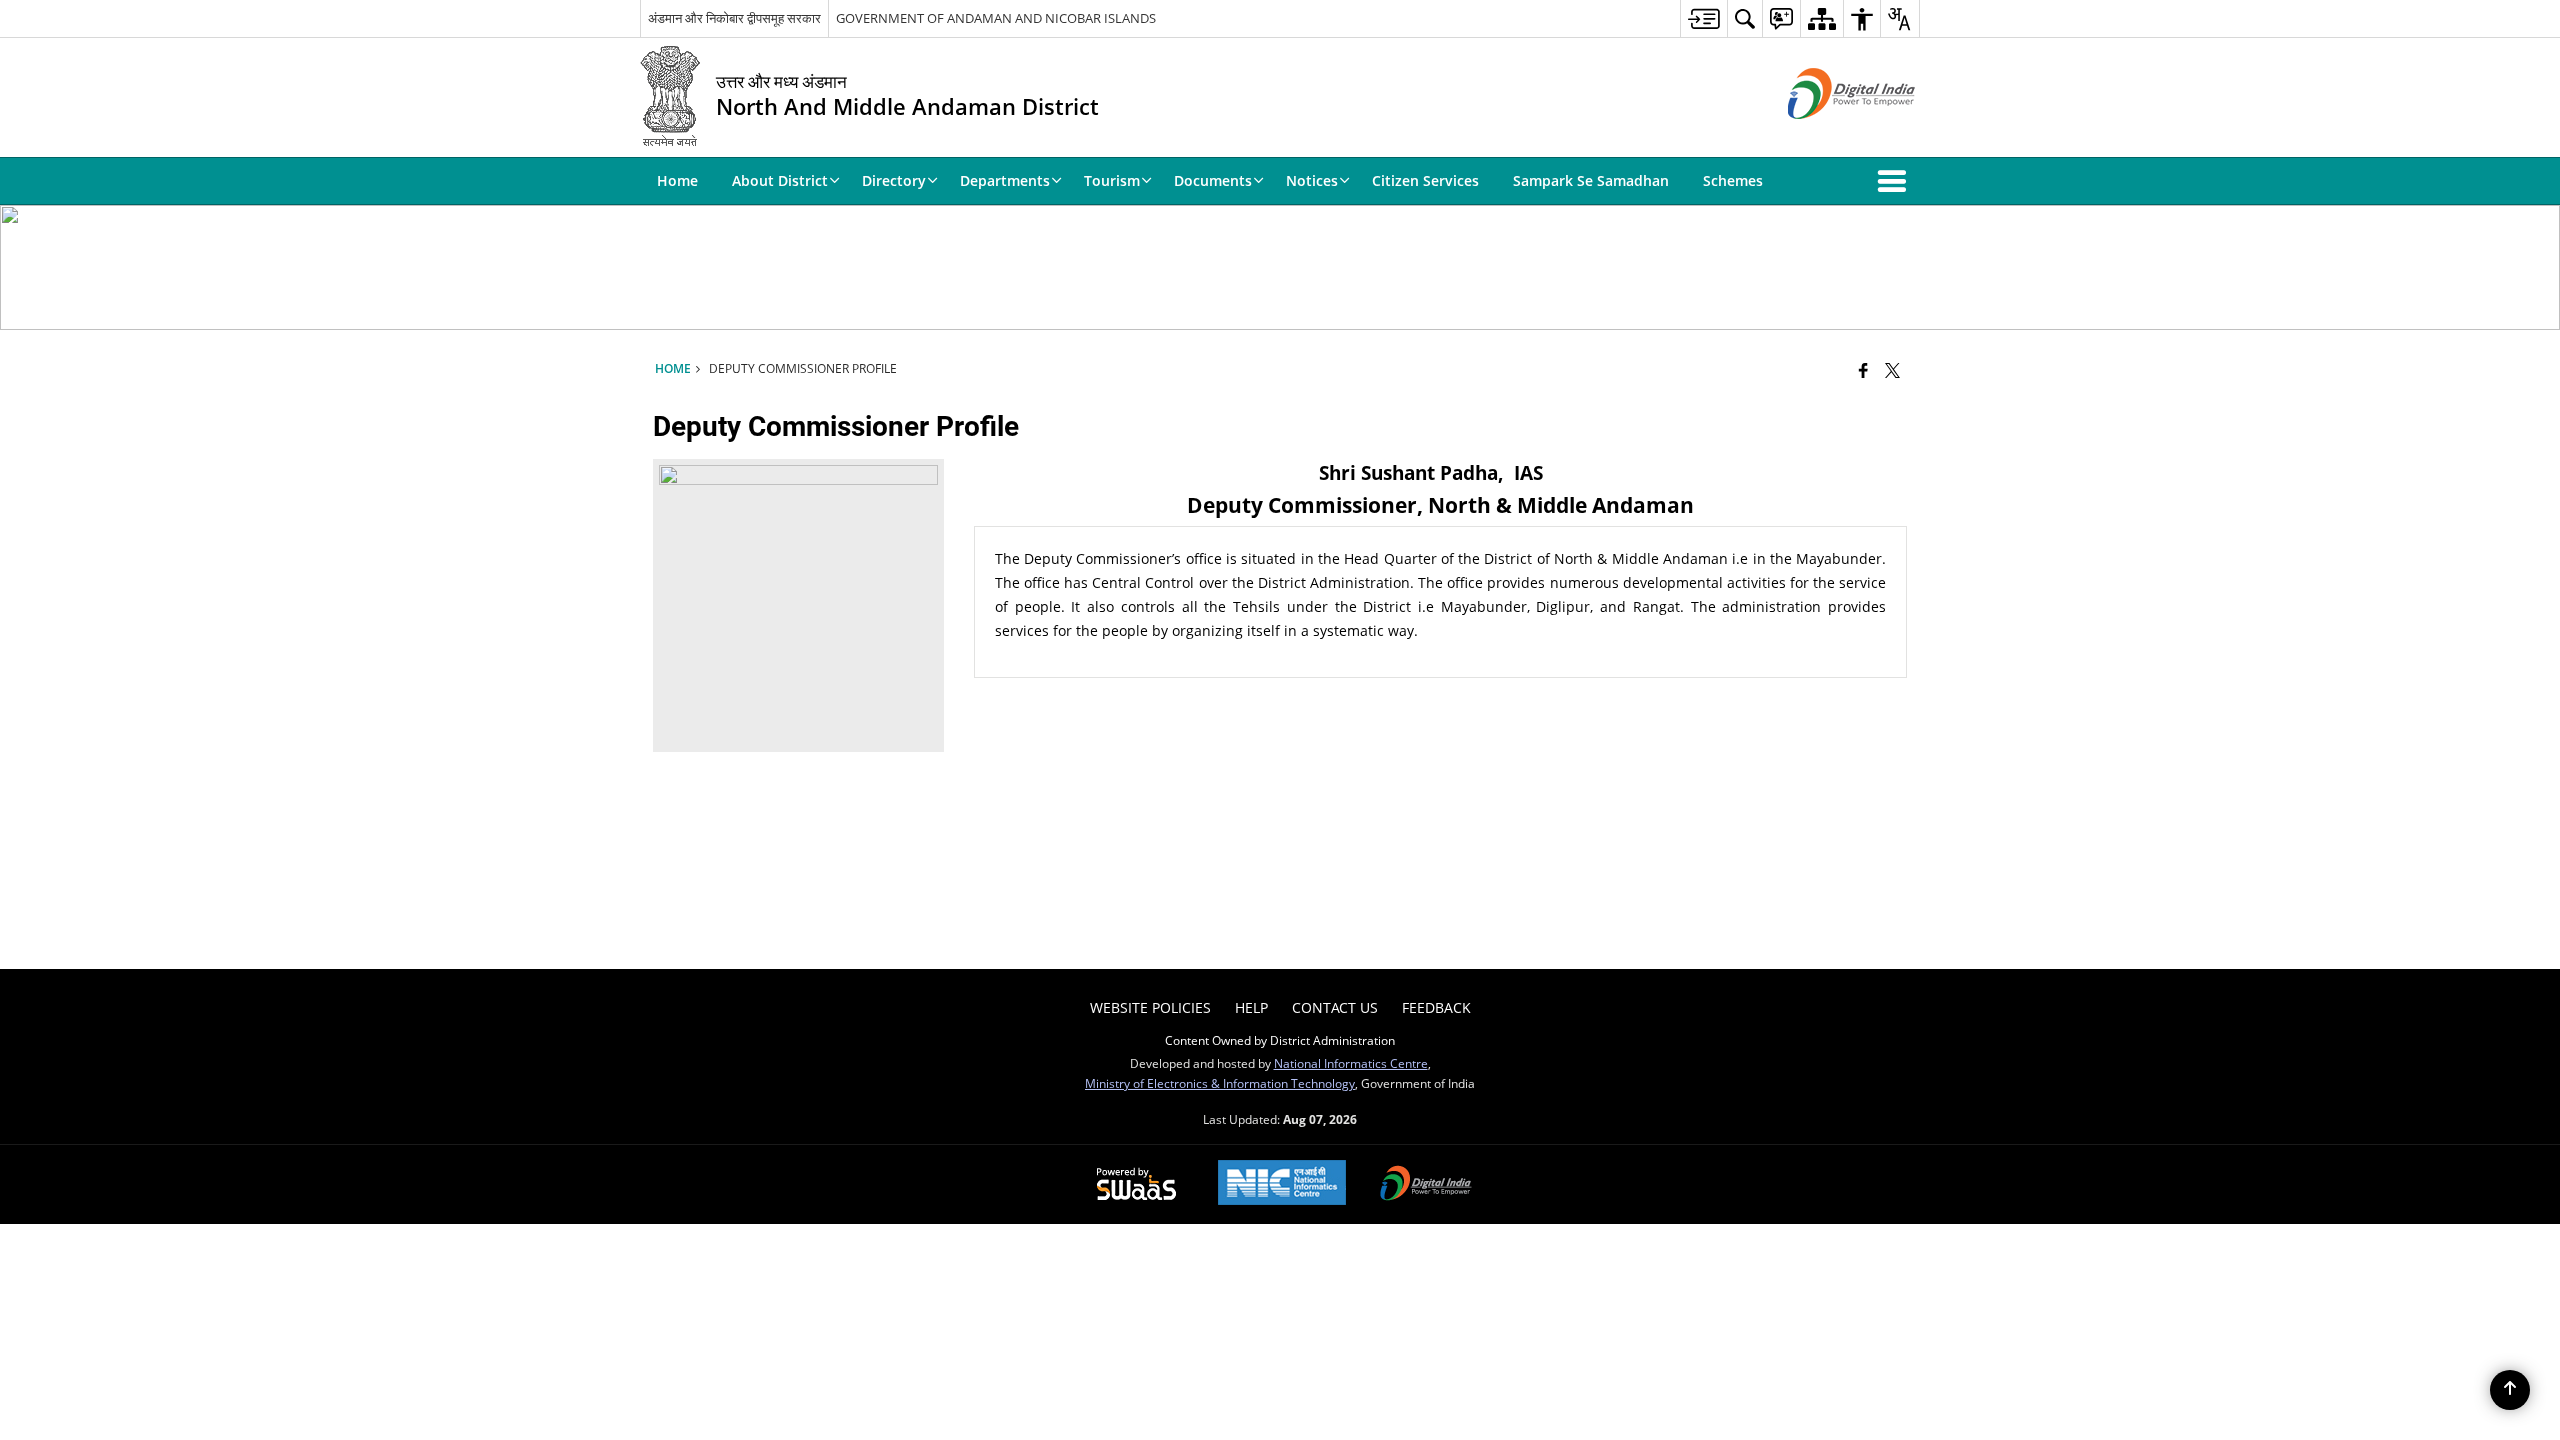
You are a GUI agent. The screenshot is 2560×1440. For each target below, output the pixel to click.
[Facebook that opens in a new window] (1863, 370)
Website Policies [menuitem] (1150, 1007)
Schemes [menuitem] (1733, 180)
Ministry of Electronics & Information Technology (1220, 1083)
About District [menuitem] (780, 180)
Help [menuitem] (1251, 1007)
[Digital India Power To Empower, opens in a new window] (1426, 1185)
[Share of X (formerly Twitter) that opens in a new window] (1892, 370)
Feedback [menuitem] (1436, 1007)
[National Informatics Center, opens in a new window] (1282, 1184)
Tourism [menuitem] (1112, 180)
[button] (1896, 181)
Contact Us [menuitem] (1335, 1007)
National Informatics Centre (1351, 1063)
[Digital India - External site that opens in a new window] (1826, 135)
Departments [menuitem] (1005, 180)
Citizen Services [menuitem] (1425, 180)
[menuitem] (1703, 18)
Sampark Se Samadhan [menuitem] (1591, 180)
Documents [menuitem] (1213, 180)
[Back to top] (2510, 1390)
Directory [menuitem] (894, 180)
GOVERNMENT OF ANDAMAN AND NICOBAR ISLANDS (996, 18)
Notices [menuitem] (1312, 180)
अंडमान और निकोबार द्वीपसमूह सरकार (734, 18)
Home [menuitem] (677, 180)
